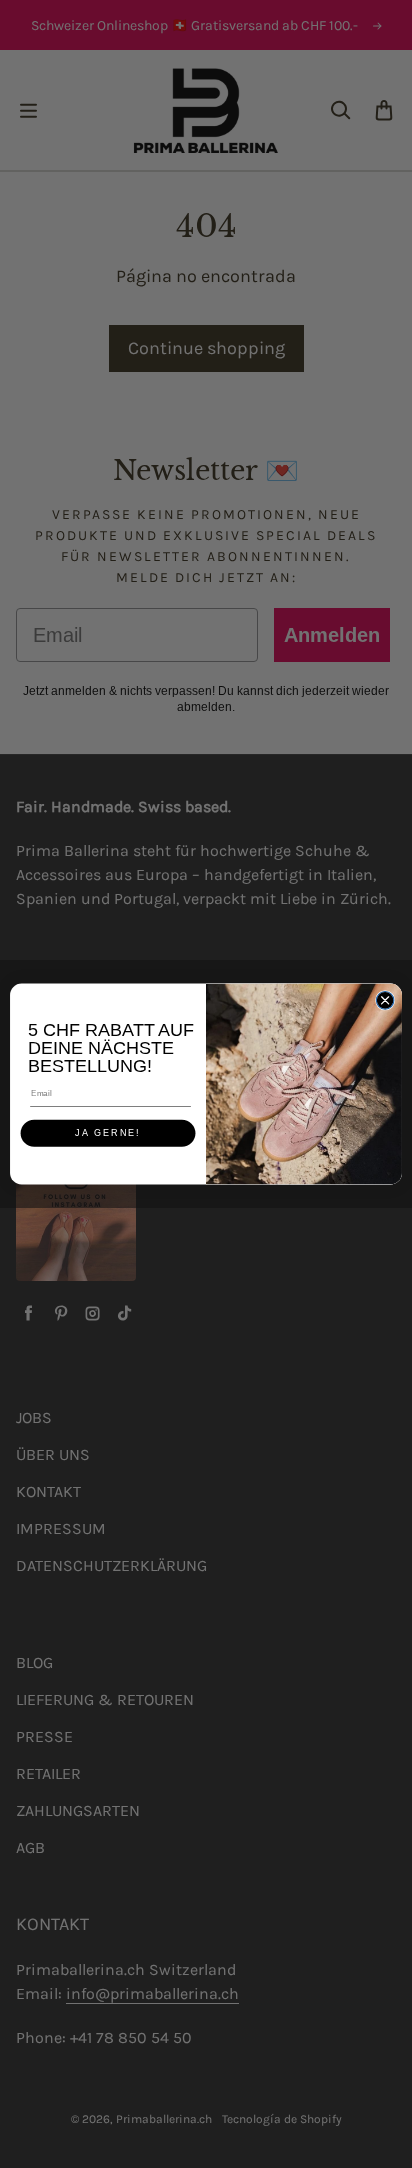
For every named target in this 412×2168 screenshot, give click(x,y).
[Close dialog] (385, 1001)
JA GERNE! (107, 1133)
